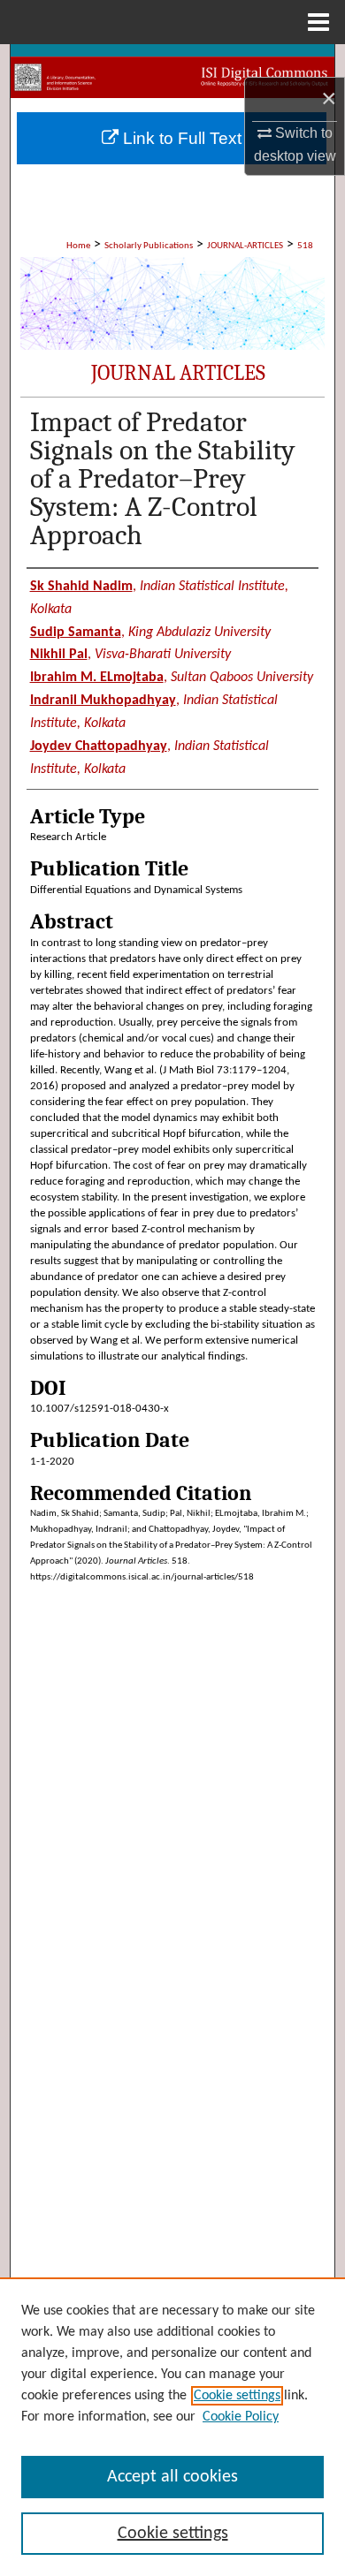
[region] (172, 2427)
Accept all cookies (172, 2477)
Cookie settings (237, 2396)
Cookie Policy (241, 2417)
